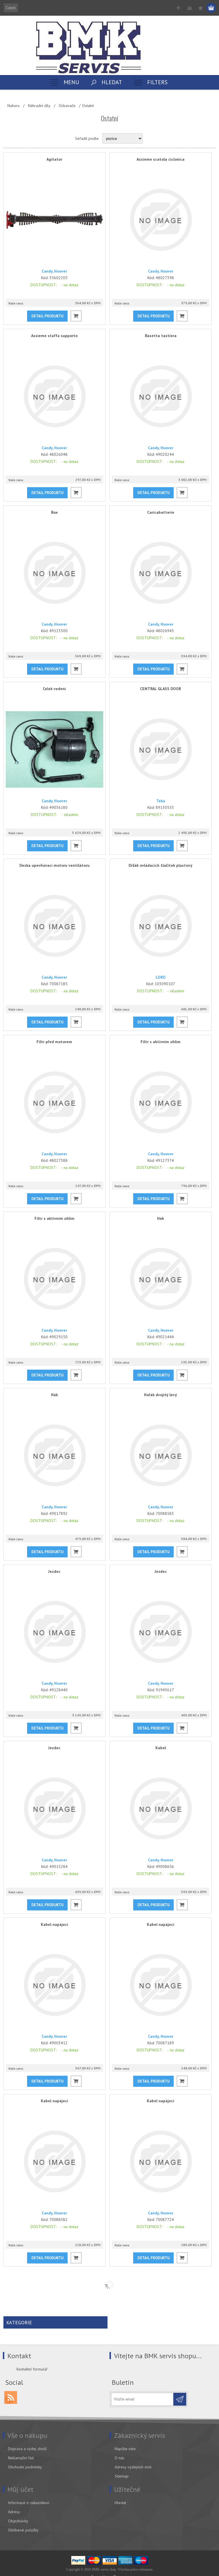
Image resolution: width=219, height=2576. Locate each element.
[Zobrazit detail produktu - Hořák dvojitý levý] (161, 1455)
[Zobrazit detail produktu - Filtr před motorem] (54, 1102)
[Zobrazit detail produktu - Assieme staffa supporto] (54, 396)
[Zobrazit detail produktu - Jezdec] (54, 1632)
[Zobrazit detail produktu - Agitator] (54, 220)
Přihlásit (189, 8)
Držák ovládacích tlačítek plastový (161, 865)
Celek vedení (54, 689)
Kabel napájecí (54, 1924)
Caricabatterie (161, 512)
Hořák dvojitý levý (161, 1395)
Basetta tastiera (161, 336)
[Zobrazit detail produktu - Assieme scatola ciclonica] (161, 220)
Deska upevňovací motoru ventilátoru (54, 865)
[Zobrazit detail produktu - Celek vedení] (54, 749)
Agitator (54, 159)
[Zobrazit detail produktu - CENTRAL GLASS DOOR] (161, 749)
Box (54, 512)
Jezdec (54, 1571)
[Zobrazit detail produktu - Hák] (161, 1279)
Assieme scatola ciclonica (161, 159)
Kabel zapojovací (161, 2277)
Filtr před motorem (54, 1042)
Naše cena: (16, 304)
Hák (161, 1218)
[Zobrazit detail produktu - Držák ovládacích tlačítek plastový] (161, 926)
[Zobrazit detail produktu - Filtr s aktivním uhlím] (161, 1102)
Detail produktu (47, 316)
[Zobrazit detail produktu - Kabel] (161, 1808)
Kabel (161, 1748)
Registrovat (178, 8)
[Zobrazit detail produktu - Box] (54, 573)
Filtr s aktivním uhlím (161, 1042)
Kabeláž (54, 2454)
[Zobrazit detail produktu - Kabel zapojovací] (161, 2338)
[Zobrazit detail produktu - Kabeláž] (54, 2514)
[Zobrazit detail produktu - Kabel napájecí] (54, 1985)
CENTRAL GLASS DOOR (161, 689)
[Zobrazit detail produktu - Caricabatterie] (161, 573)
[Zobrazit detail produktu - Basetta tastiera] (161, 396)
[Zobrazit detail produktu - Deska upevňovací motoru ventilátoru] (54, 926)
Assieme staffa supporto (54, 336)
